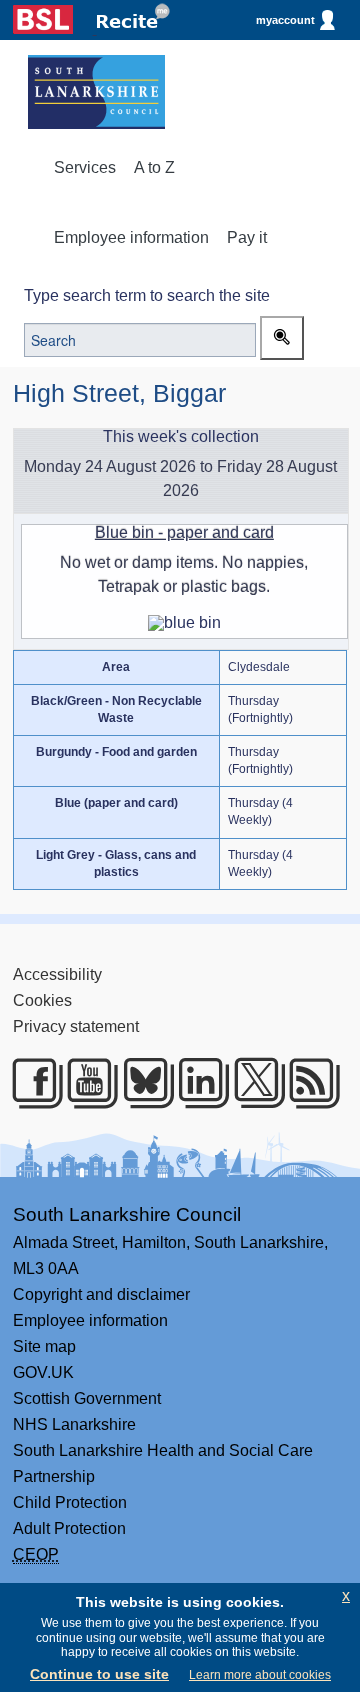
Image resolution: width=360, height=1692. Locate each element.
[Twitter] (251, 1083)
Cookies (42, 1000)
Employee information (131, 237)
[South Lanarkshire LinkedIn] (195, 1083)
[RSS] (306, 1083)
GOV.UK (43, 1372)
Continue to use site (99, 1674)
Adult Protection (69, 1528)
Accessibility (57, 974)
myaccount (285, 20)
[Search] (282, 338)
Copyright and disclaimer (101, 1294)
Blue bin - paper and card (184, 532)
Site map (44, 1346)
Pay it (247, 237)
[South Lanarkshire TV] (84, 1083)
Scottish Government (87, 1398)
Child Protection (70, 1502)
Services (85, 167)
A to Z (154, 167)
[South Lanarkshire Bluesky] (140, 1083)
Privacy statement (76, 1026)
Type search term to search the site (147, 295)
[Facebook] (29, 1083)
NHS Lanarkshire (74, 1424)
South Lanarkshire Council (127, 1214)
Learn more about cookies (260, 1675)
